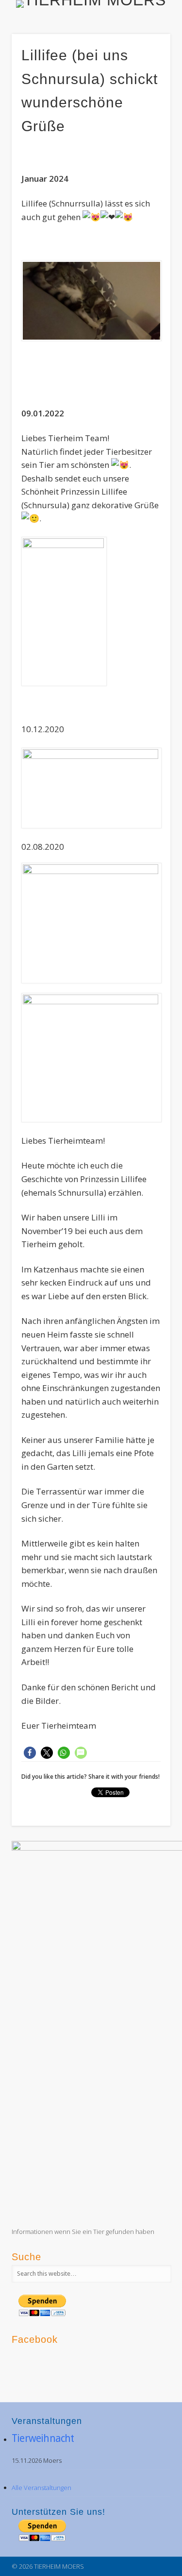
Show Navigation (147, 87)
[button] (30, 1753)
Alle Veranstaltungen (41, 2488)
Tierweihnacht (43, 2438)
